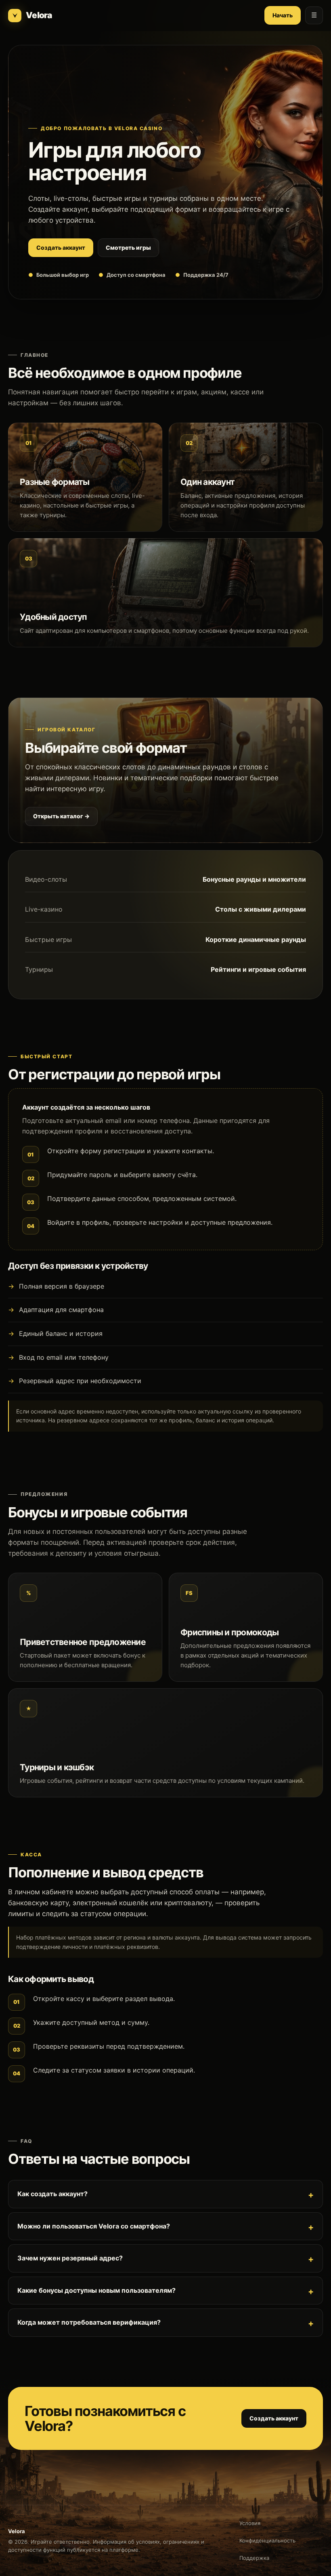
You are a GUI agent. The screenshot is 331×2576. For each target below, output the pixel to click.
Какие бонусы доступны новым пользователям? (96, 2290)
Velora (39, 15)
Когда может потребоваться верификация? (89, 2322)
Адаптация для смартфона (61, 1310)
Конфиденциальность (267, 2540)
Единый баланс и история (61, 1333)
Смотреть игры (128, 247)
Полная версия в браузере (62, 1286)
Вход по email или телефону (64, 1357)
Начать (283, 15)
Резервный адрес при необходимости (80, 1381)
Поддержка (254, 2558)
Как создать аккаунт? (52, 2194)
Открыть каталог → (61, 816)
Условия (250, 2523)
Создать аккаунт (61, 247)
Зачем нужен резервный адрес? (70, 2258)
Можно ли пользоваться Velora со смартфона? (94, 2226)
